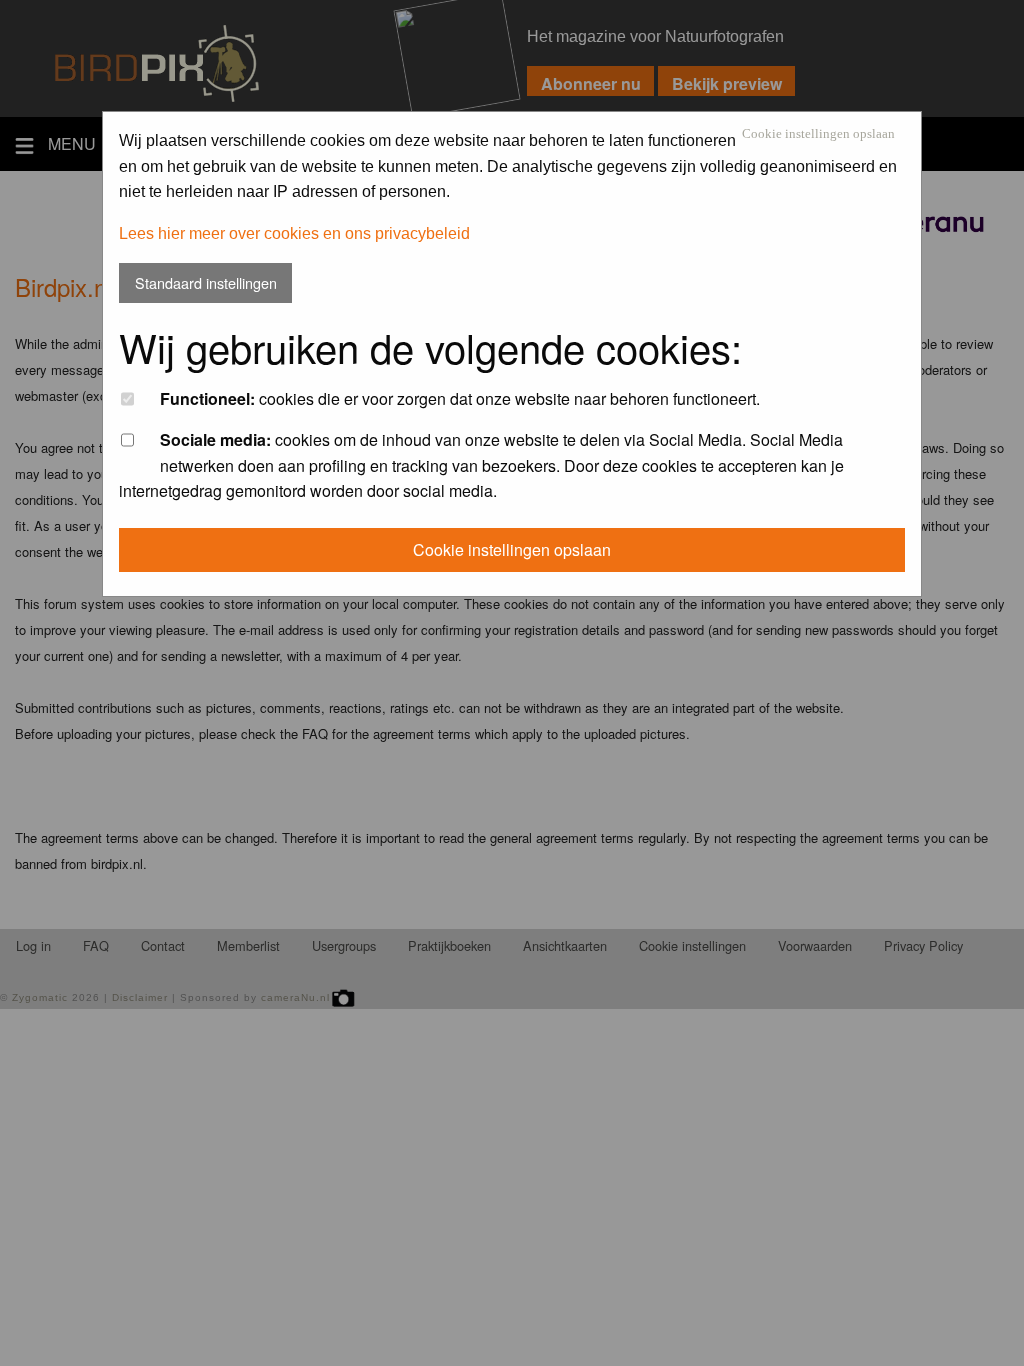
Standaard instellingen (206, 282)
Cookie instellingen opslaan (818, 134)
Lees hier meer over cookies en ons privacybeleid (294, 233)
